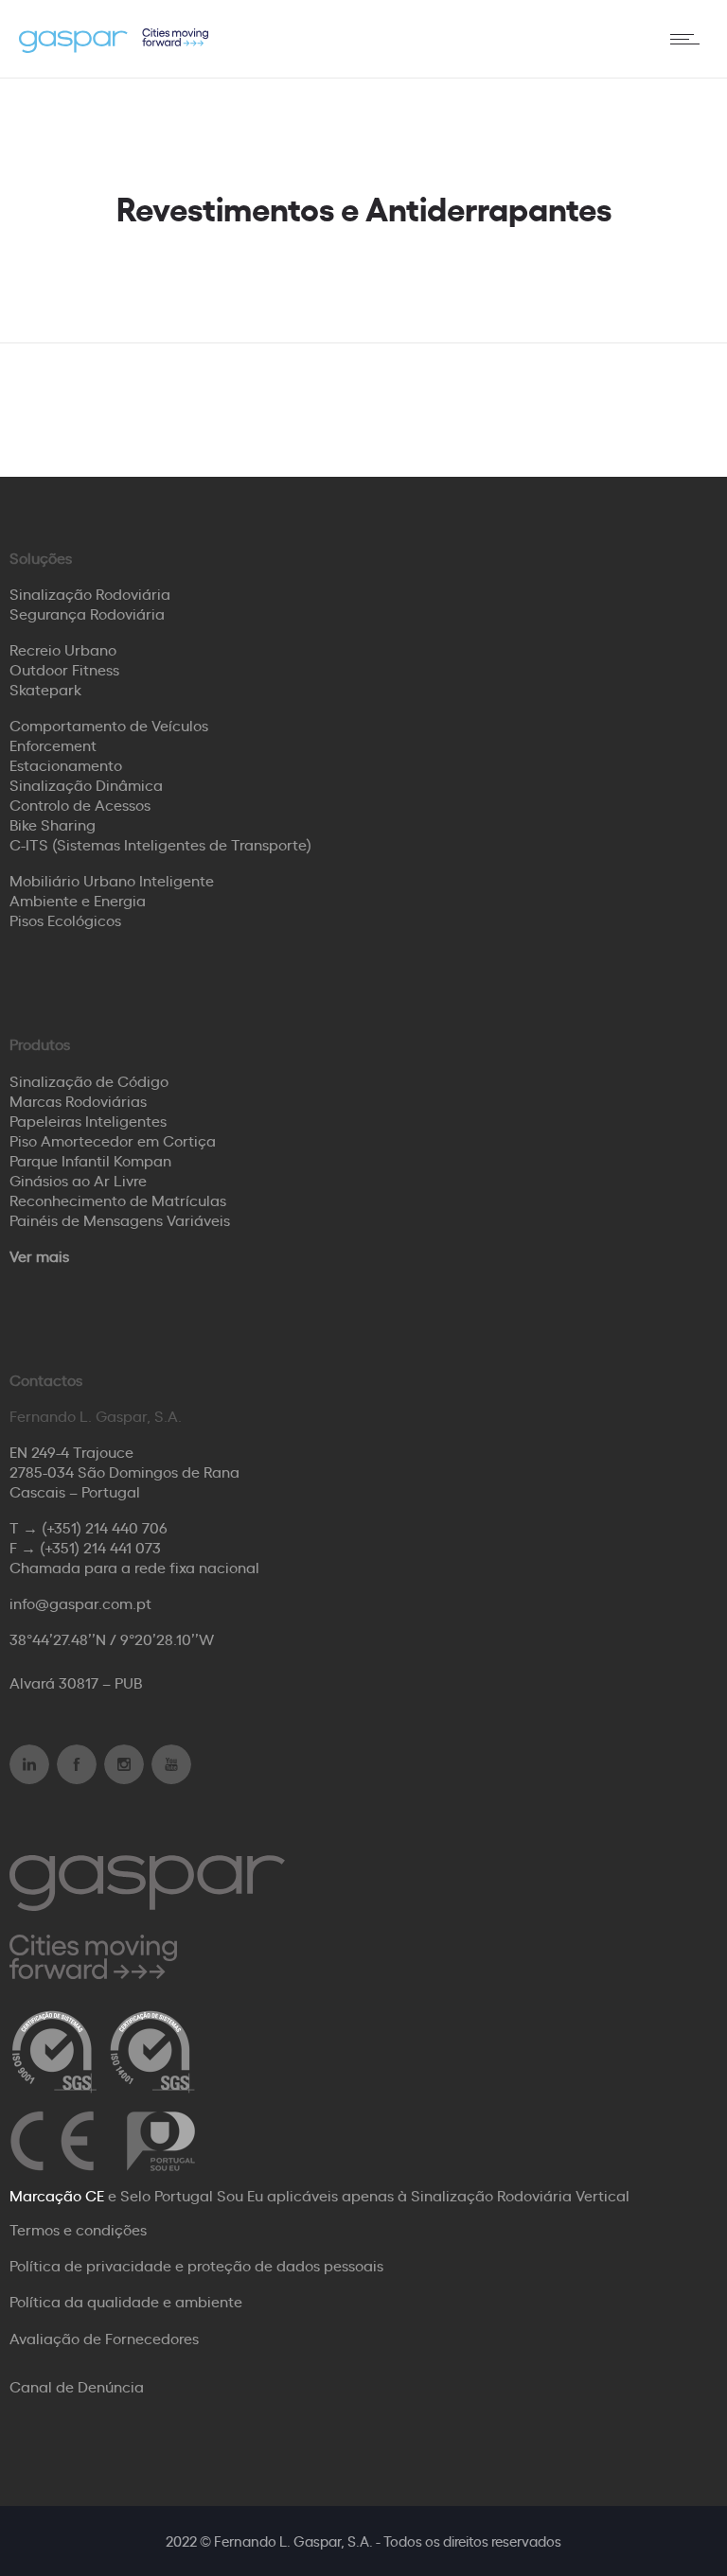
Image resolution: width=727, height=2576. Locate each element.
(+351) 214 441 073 (100, 1547)
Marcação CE (57, 2195)
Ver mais (39, 1255)
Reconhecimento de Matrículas (118, 1200)
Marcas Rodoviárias (78, 1100)
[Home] (114, 46)
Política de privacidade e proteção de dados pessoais (196, 2265)
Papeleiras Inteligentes (88, 1120)
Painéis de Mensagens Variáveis (120, 1219)
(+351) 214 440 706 (105, 1527)
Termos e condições (78, 2229)
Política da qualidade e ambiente (126, 2301)
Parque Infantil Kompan (90, 1160)
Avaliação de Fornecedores (104, 2338)
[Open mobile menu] (689, 39)
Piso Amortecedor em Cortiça (113, 1140)
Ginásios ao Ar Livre (78, 1180)
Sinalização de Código (89, 1080)
